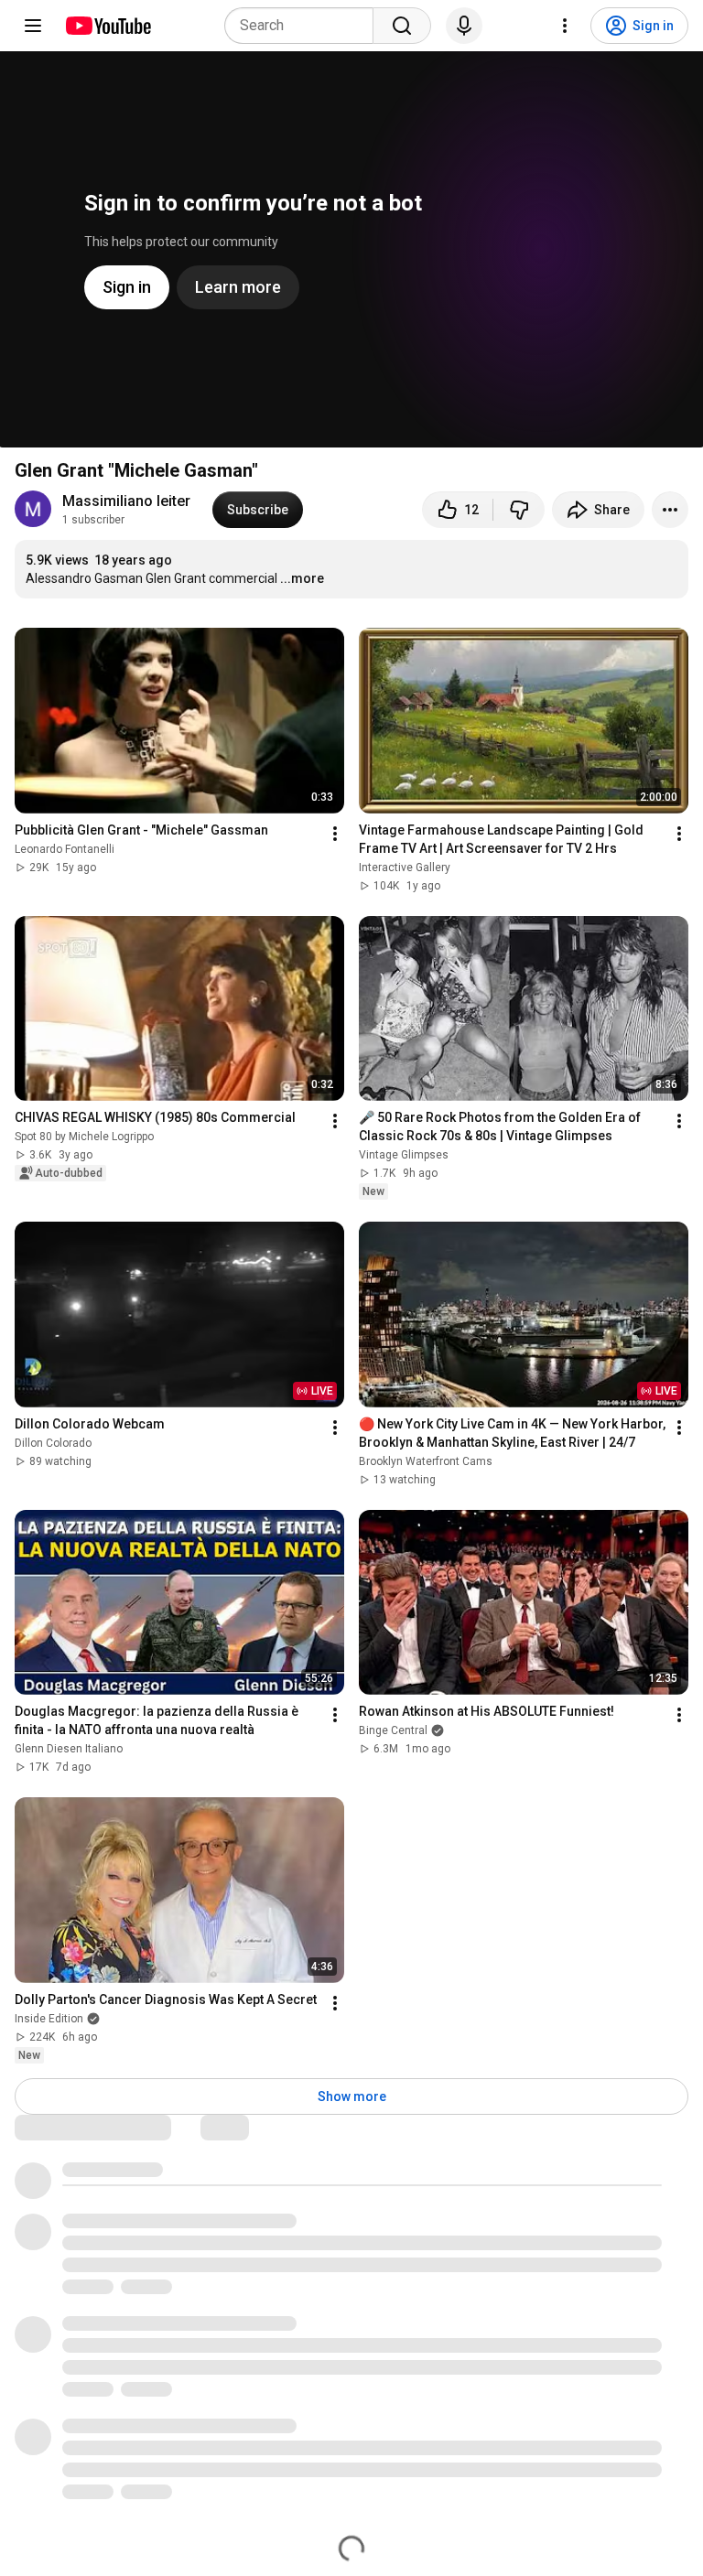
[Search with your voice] (464, 26)
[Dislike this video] (519, 510)
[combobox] (304, 26)
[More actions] (670, 510)
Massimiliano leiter (126, 501)
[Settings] (565, 26)
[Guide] (33, 26)
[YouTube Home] (108, 26)
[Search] (402, 26)
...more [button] (302, 578)
